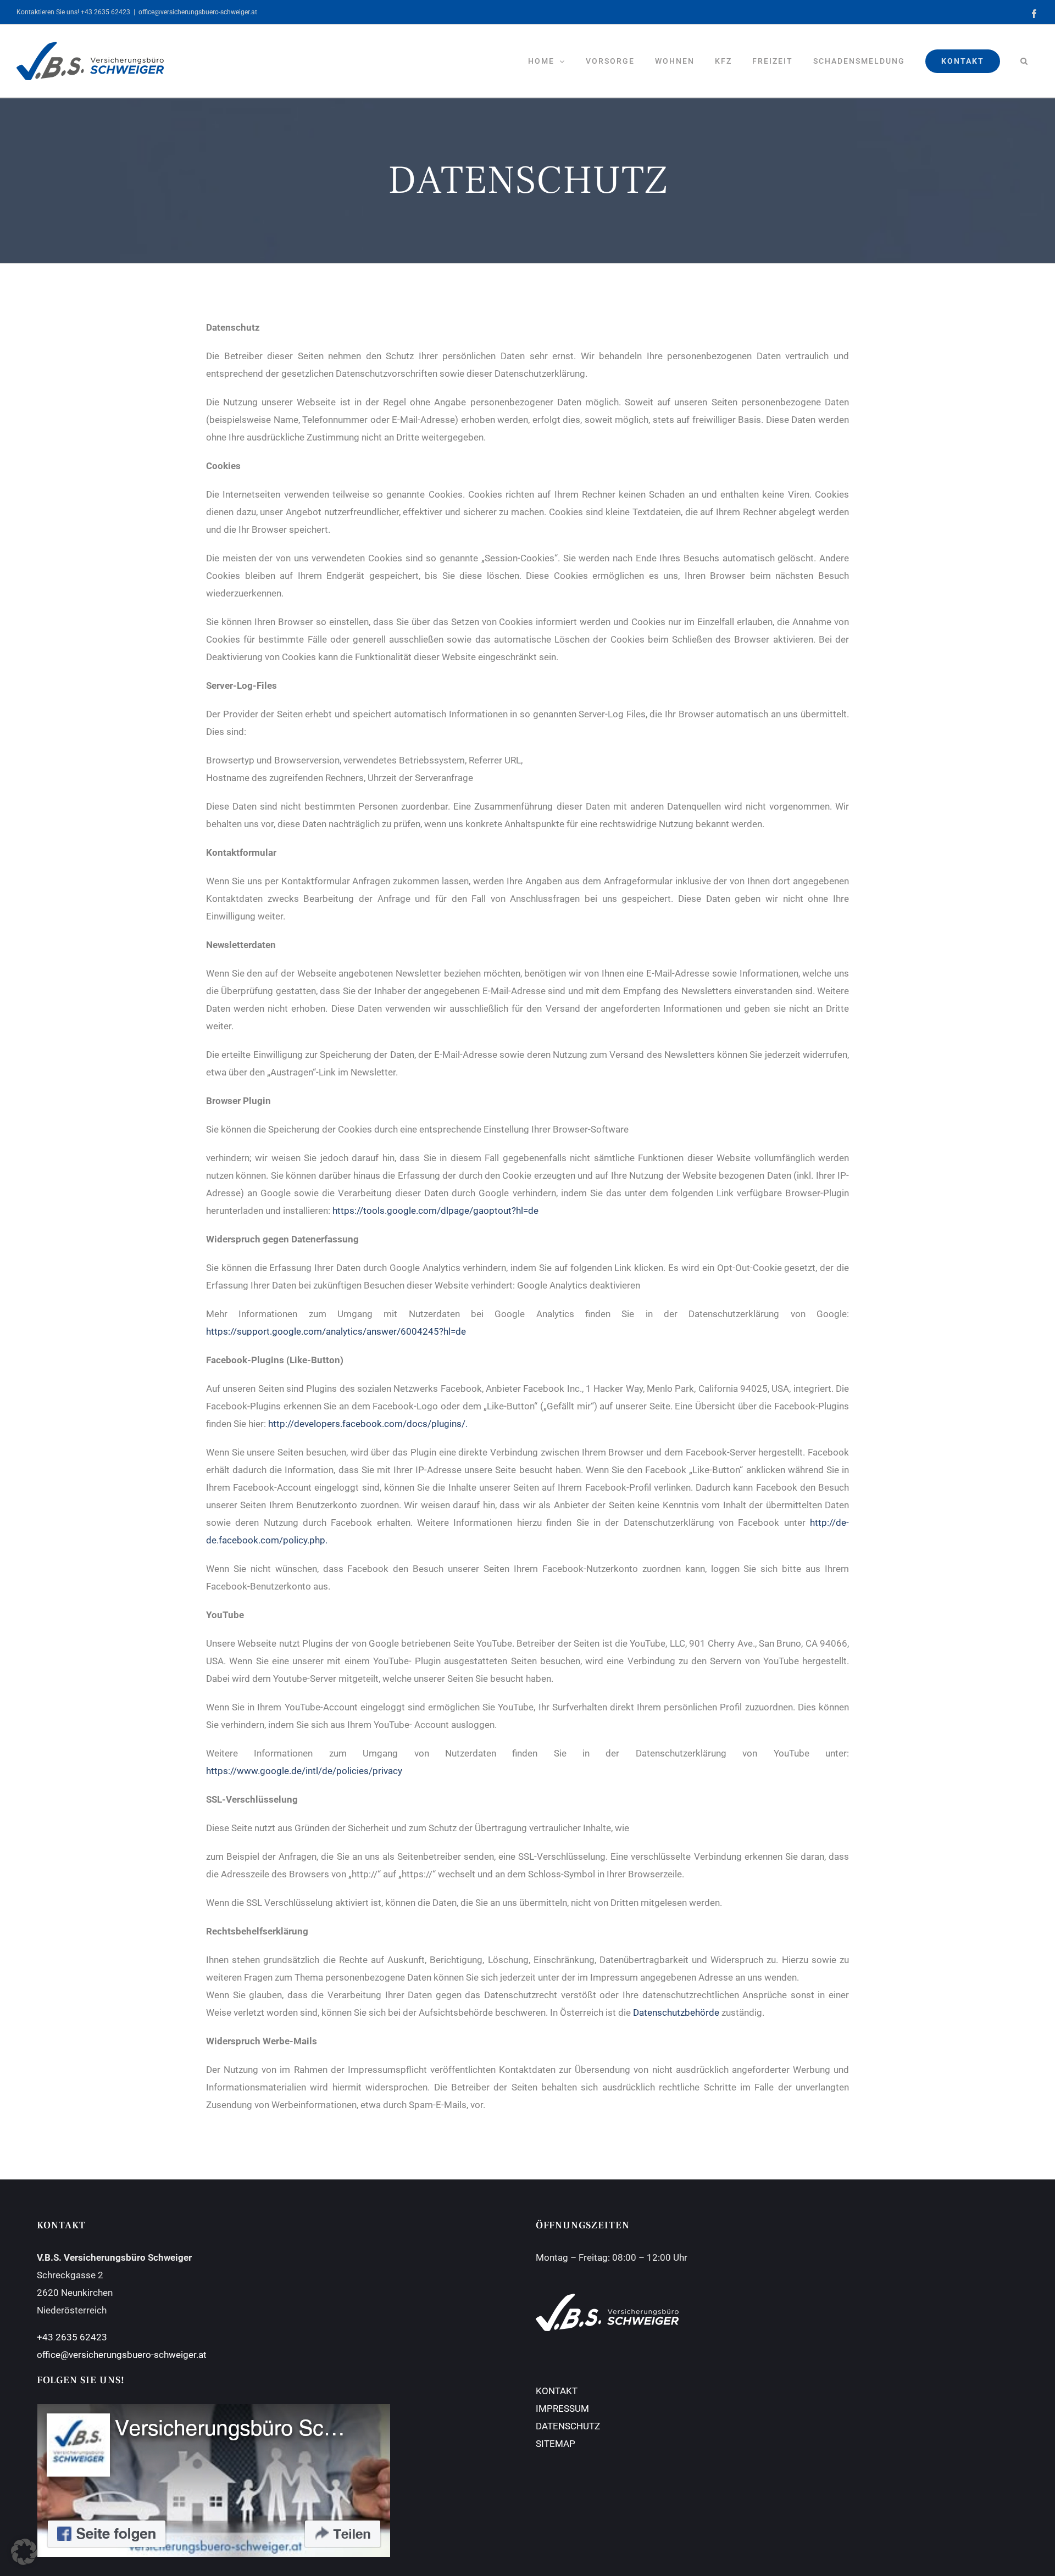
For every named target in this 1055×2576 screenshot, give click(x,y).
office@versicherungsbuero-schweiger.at (198, 12)
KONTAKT (557, 2391)
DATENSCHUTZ (568, 2426)
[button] (1024, 61)
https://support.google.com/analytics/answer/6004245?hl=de (336, 1331)
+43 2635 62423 (72, 2337)
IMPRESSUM (562, 2408)
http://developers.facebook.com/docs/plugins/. (368, 1424)
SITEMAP (556, 2444)
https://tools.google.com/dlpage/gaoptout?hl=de (435, 1211)
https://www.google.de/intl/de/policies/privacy (304, 1771)
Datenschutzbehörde (676, 2012)
